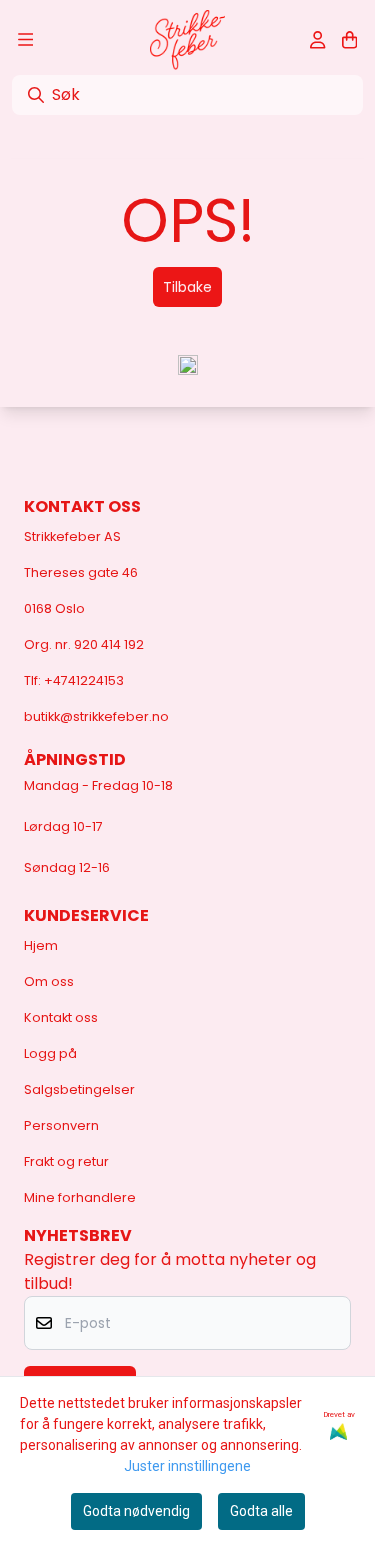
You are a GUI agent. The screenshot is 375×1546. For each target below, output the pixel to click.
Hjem (41, 945)
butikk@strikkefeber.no (96, 716)
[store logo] (187, 40)
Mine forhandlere (80, 1197)
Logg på (50, 1053)
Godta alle (261, 1511)
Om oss (49, 981)
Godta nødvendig (136, 1511)
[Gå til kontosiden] (317, 40)
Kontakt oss (61, 1017)
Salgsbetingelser (79, 1089)
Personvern (61, 1125)
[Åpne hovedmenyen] (25, 40)
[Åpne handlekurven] (349, 40)
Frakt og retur (66, 1161)
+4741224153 (84, 680)
